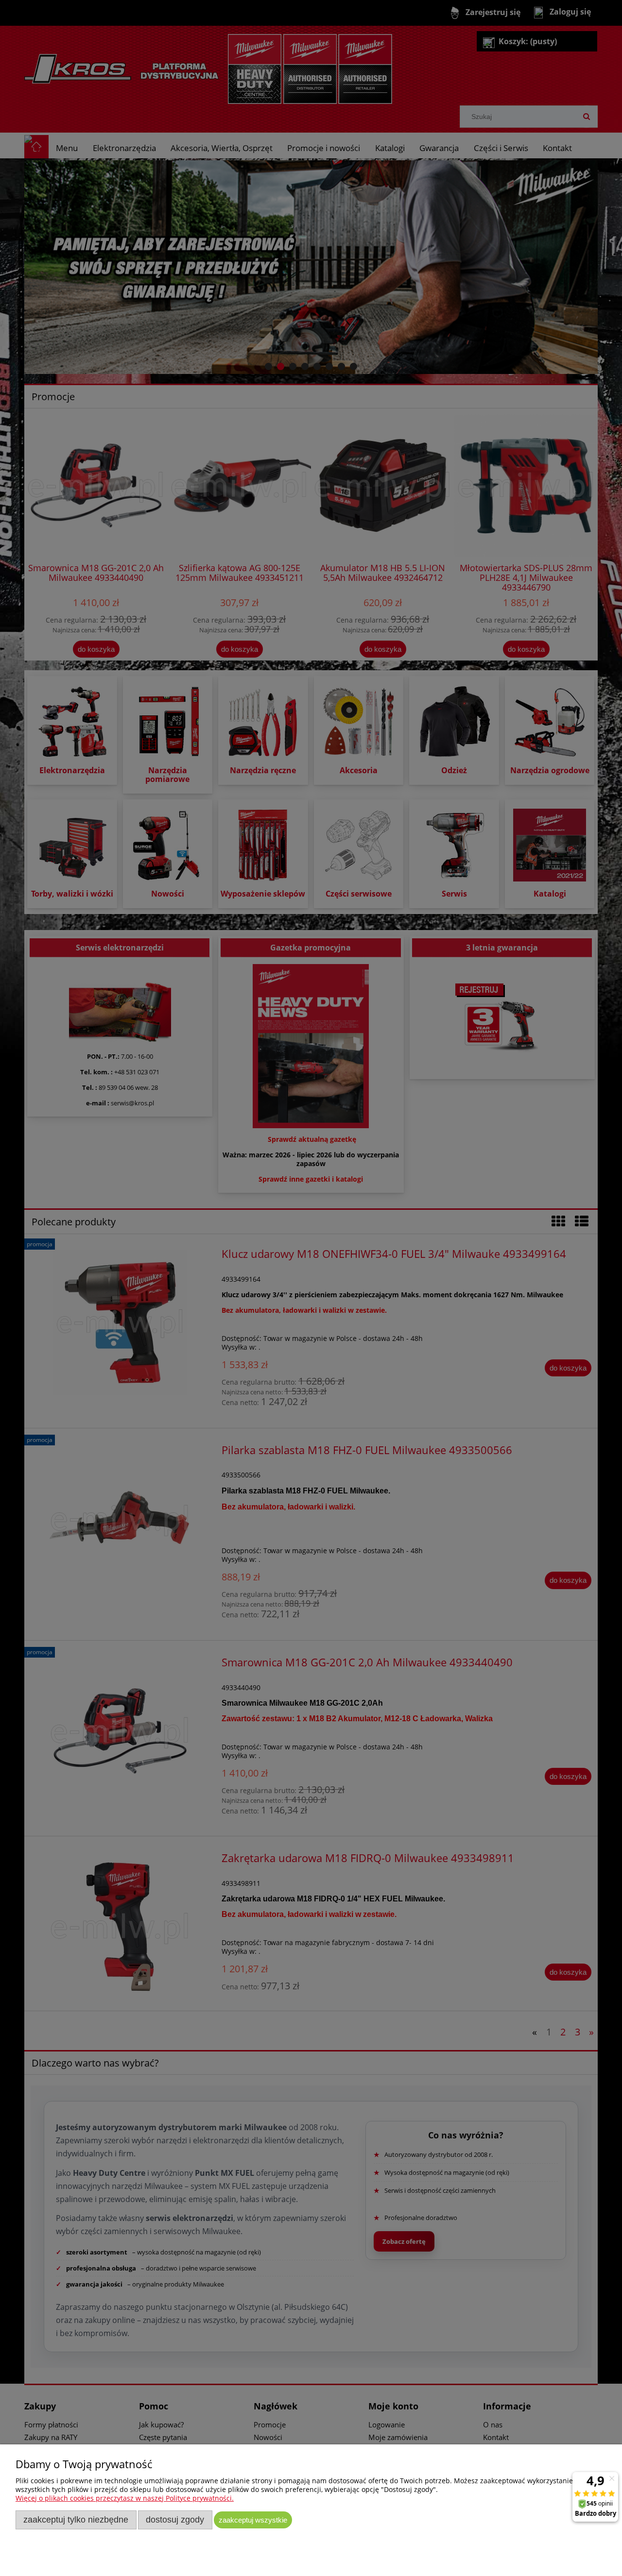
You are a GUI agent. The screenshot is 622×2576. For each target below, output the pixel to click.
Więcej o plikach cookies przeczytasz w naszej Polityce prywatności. (125, 2498)
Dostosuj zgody (175, 2520)
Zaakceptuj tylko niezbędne (76, 2520)
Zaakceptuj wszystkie (253, 2520)
